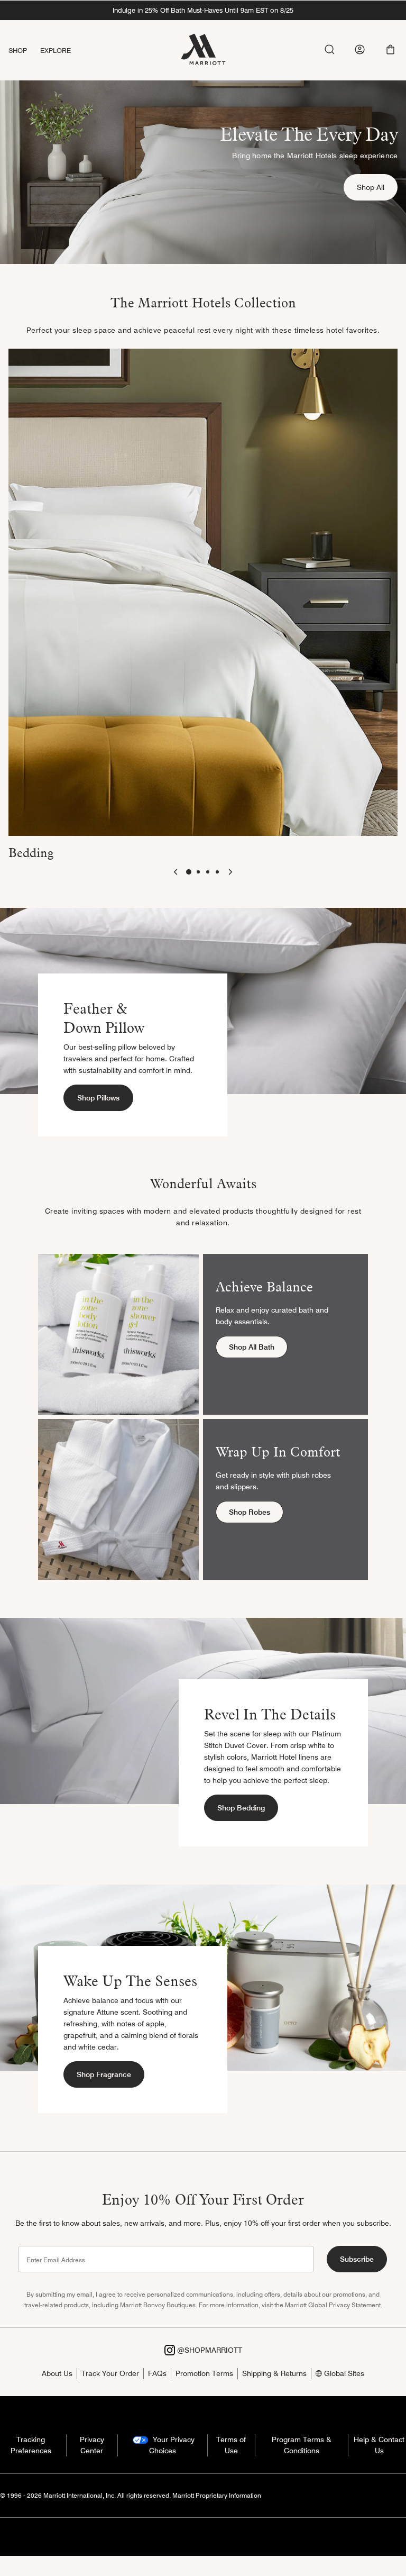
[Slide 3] (208, 872)
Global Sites (343, 2373)
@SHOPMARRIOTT (209, 2350)
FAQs (157, 2373)
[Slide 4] (217, 872)
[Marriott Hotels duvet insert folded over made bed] (203, 591)
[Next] (230, 872)
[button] (390, 49)
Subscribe (357, 2259)
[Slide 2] (198, 872)
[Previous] (176, 872)
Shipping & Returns (274, 2373)
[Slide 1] (189, 872)
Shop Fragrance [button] (104, 2074)
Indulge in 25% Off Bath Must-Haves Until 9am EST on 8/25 (203, 10)
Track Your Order (110, 2373)
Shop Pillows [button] (98, 1098)
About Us (57, 2373)
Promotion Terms (204, 2373)
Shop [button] (18, 50)
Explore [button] (56, 50)
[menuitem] (24, 51)
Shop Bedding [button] (241, 1808)
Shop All (377, 187)
